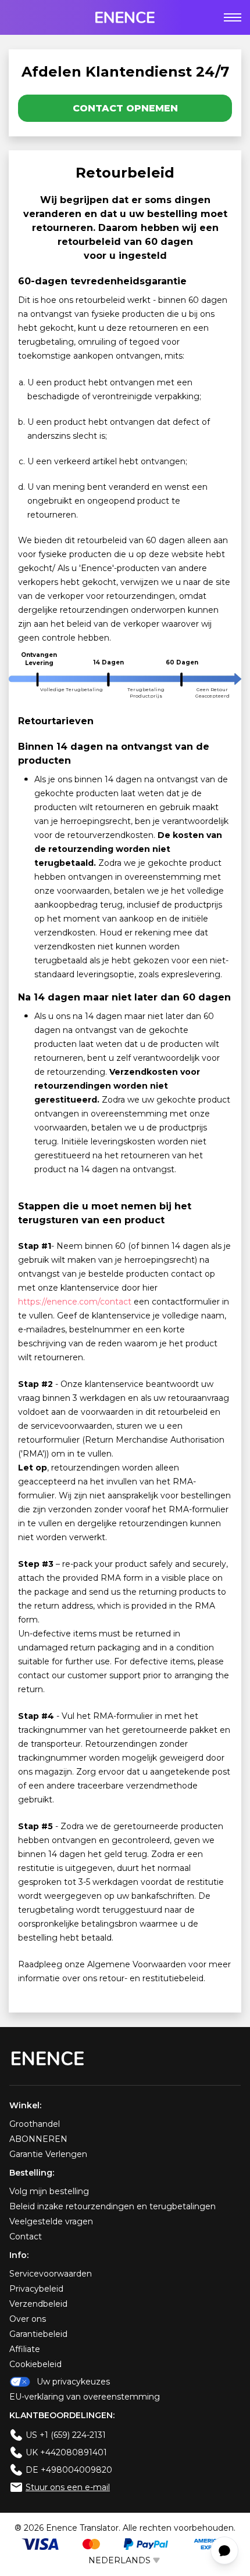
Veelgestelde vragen (51, 2221)
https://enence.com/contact (75, 1302)
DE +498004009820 (69, 2470)
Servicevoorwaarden (51, 2274)
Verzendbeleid (38, 2304)
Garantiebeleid (38, 2334)
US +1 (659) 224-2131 (66, 2435)
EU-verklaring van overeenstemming (85, 2397)
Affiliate (25, 2349)
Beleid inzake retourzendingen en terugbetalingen (112, 2206)
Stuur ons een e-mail (68, 2487)
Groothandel (35, 2124)
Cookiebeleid (35, 2364)
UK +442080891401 (66, 2452)
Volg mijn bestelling (49, 2191)
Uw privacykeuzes (73, 2382)
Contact (26, 2237)
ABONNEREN (38, 2139)
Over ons (28, 2319)
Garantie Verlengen (48, 2154)
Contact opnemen (125, 108)
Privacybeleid (36, 2289)
